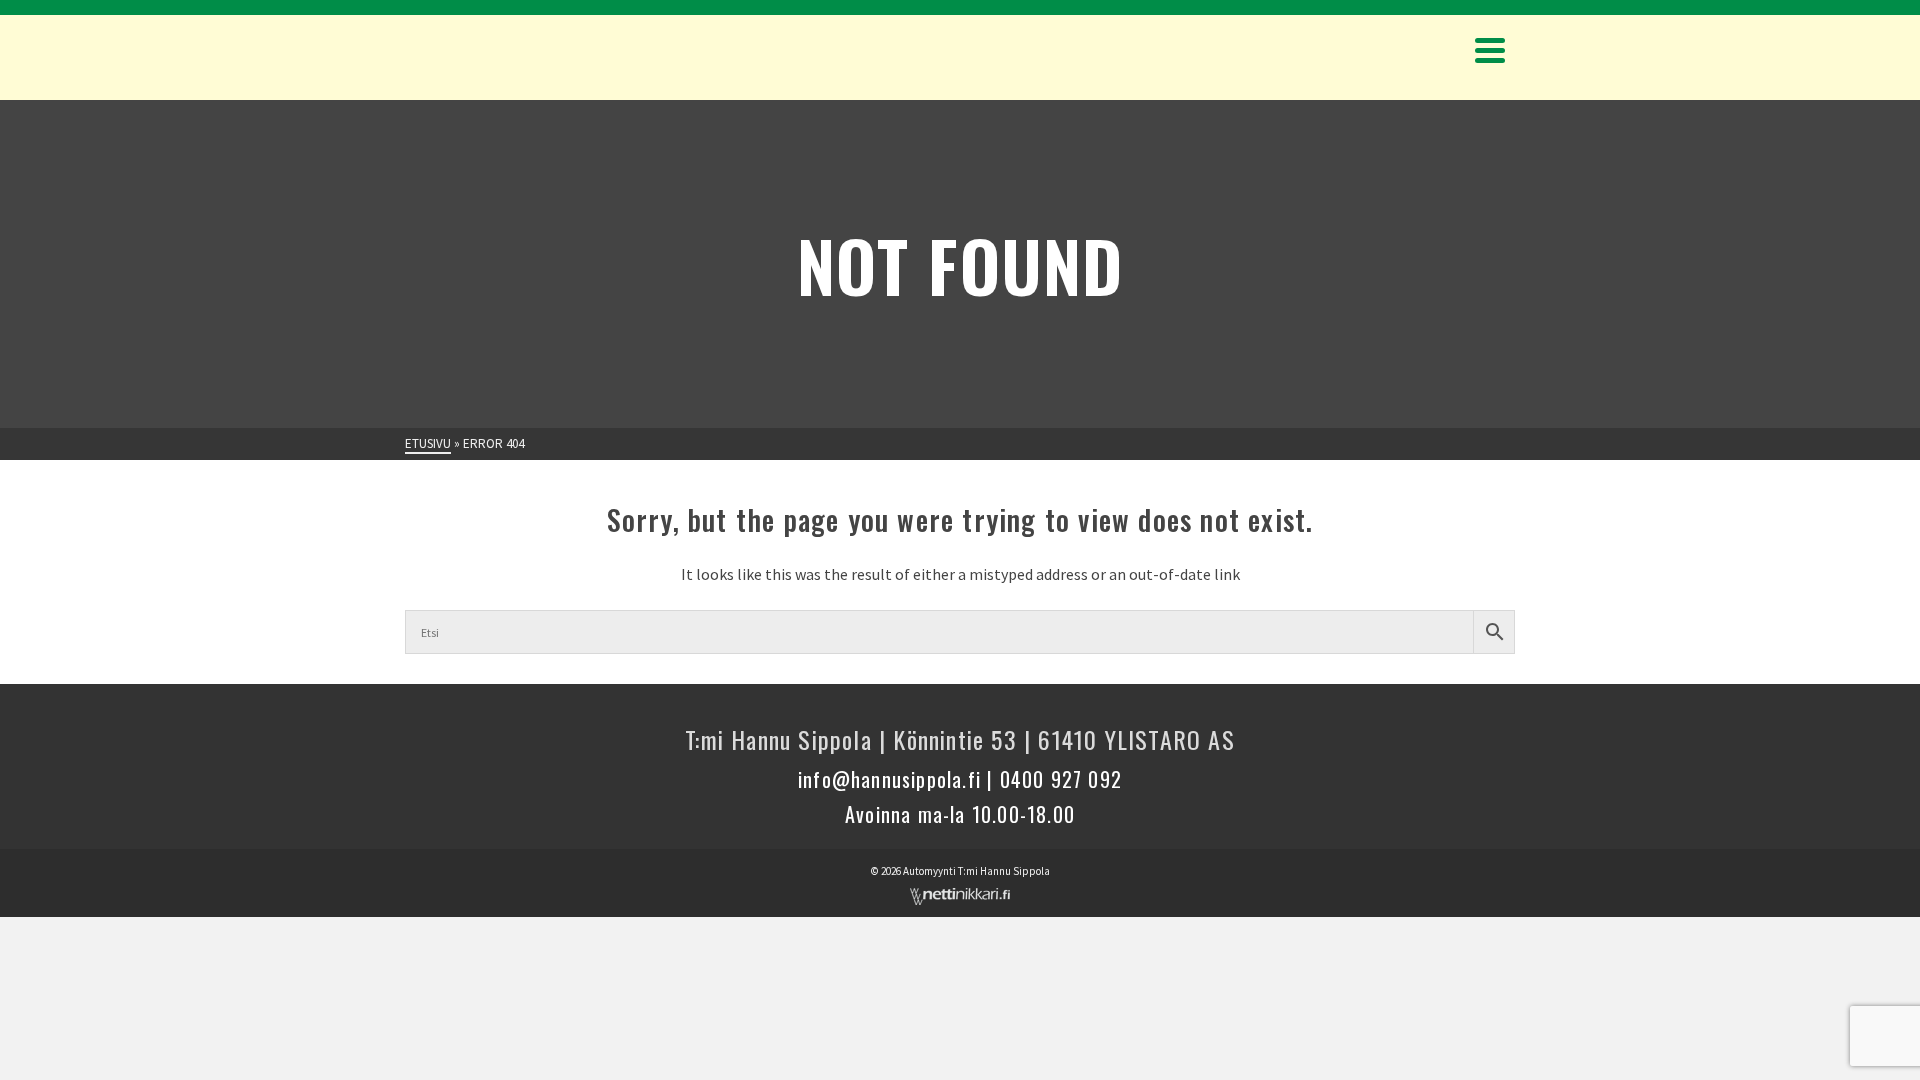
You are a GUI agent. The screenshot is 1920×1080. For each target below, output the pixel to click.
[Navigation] (1490, 50)
